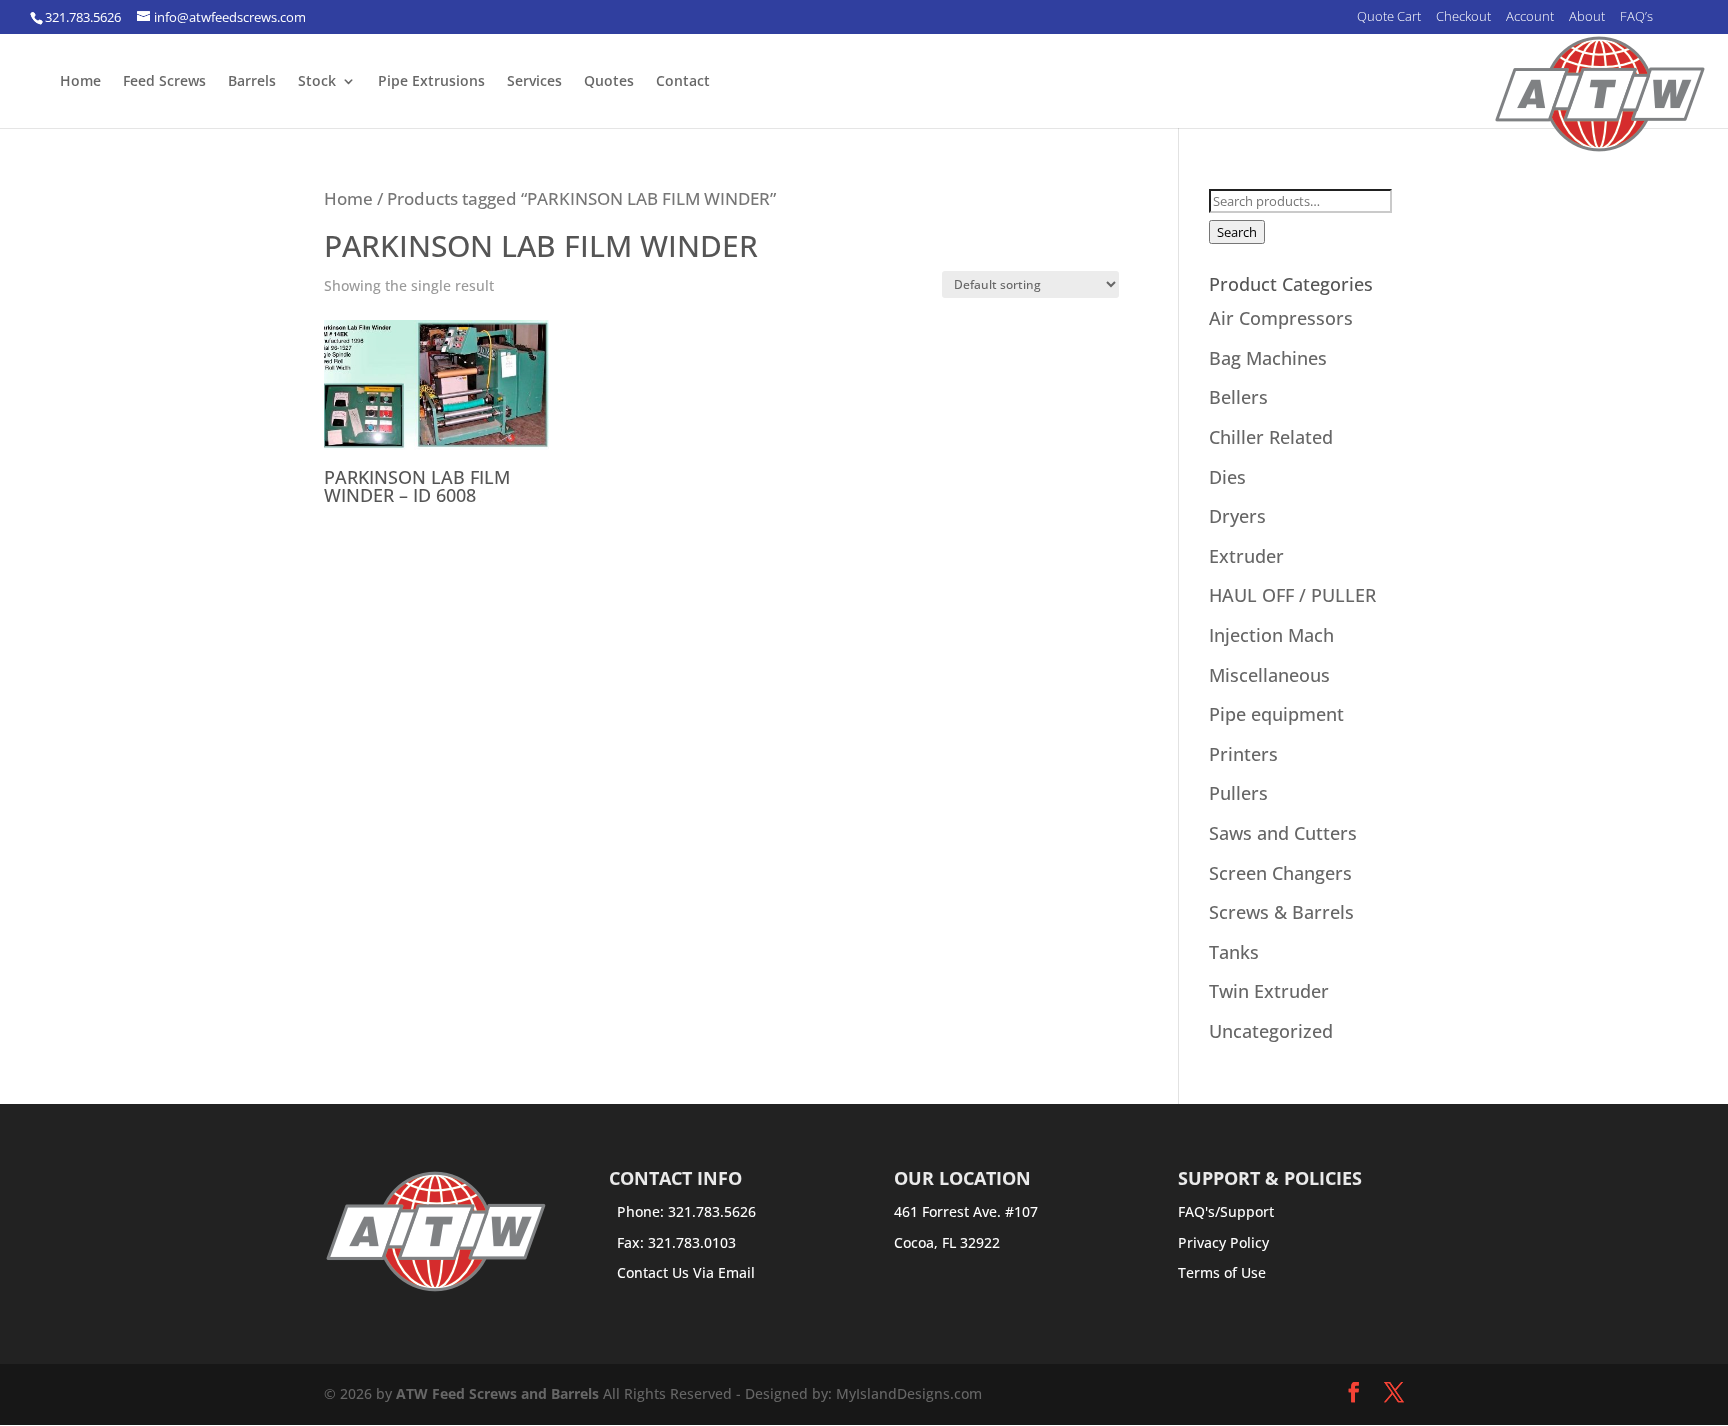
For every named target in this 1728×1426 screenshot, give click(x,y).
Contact (683, 82)
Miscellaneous (1269, 675)
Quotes (609, 82)
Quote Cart (1389, 17)
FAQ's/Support (1226, 1211)
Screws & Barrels (1281, 912)
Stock (317, 82)
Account (1530, 17)
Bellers (1238, 397)
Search (1237, 232)
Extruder (1246, 556)
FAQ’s (1636, 17)
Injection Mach (1271, 635)
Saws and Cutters (1283, 833)
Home (80, 82)
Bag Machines (1268, 358)
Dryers (1237, 516)
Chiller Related (1271, 437)
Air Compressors (1281, 318)
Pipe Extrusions (431, 82)
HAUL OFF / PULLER (1292, 595)
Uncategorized (1271, 1031)
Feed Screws (164, 82)
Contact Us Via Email (686, 1272)
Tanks (1234, 952)
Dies (1227, 477)
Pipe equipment (1276, 714)
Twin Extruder (1269, 991)
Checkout (1463, 17)
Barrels (252, 82)
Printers (1243, 754)
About (1587, 17)
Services (534, 82)
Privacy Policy (1223, 1242)
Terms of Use (1222, 1272)
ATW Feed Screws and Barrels (497, 1393)
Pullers (1238, 793)
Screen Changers (1280, 873)
